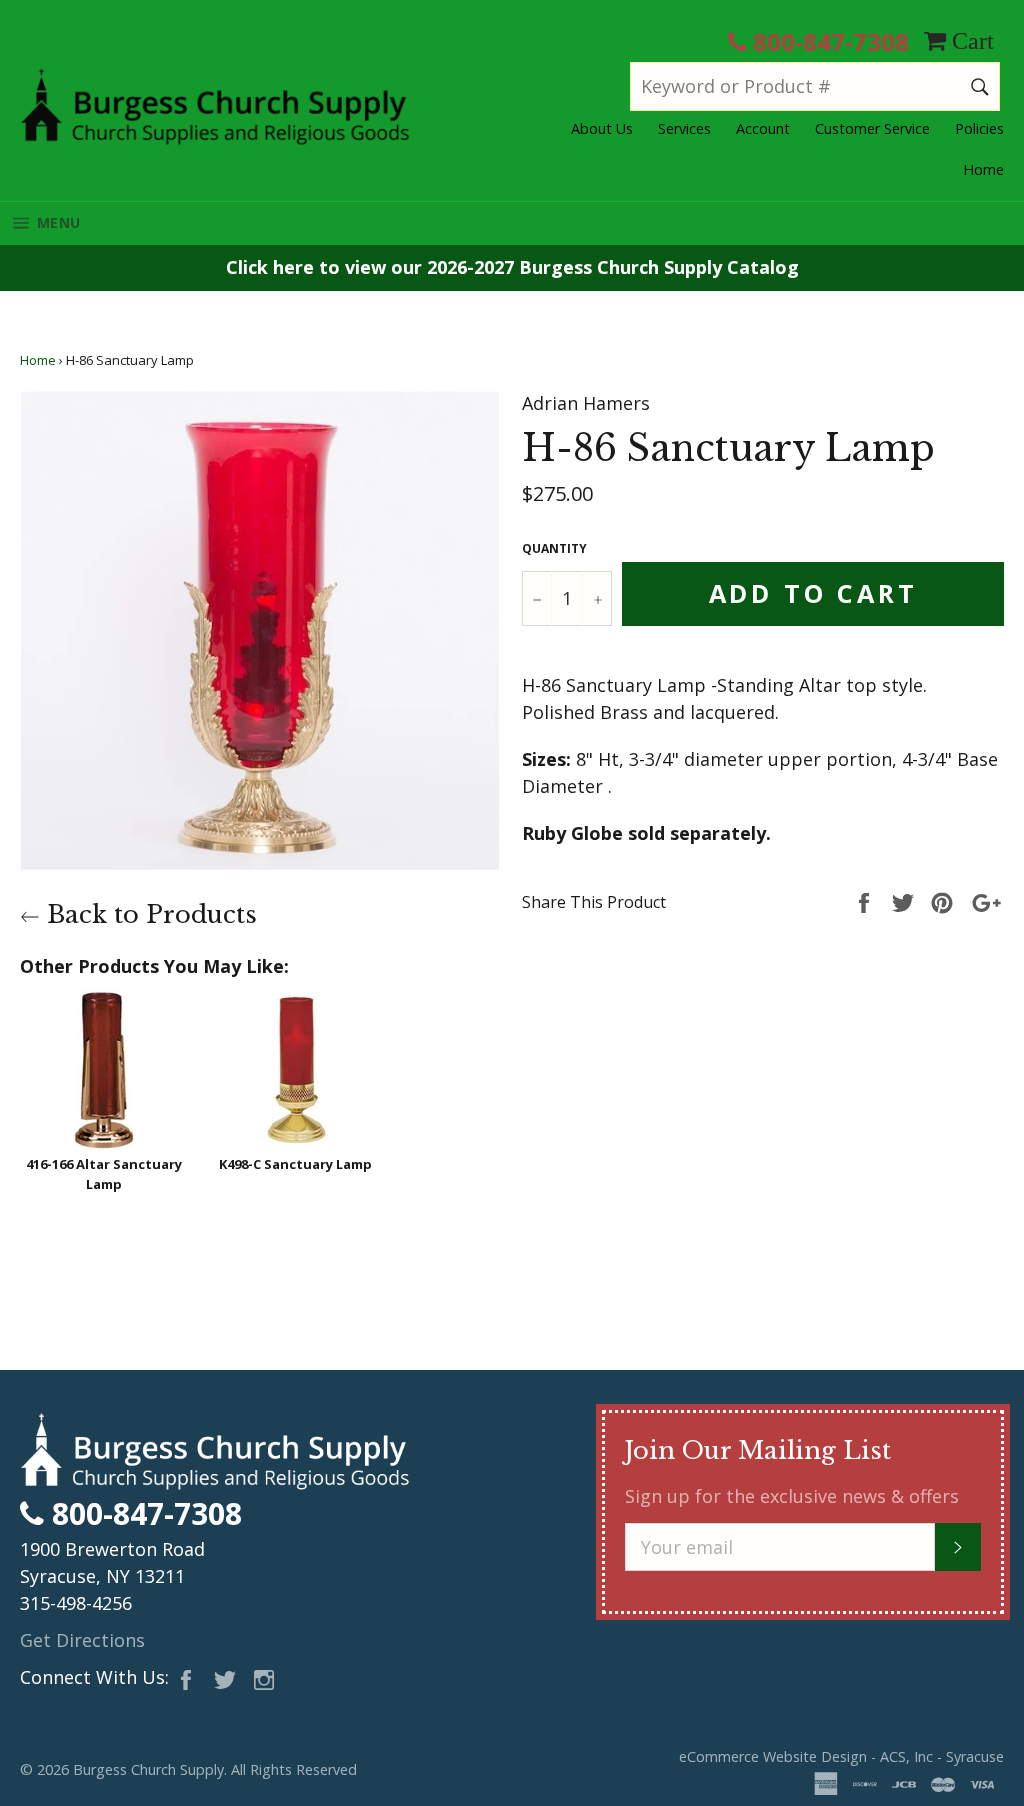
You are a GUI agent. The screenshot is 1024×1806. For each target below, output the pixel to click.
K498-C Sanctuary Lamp (295, 1164)
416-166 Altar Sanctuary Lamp (104, 1174)
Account (763, 128)
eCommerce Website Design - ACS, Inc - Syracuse (841, 1756)
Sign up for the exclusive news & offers (792, 1496)
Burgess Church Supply (148, 1769)
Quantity (554, 548)
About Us (602, 128)
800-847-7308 (828, 41)
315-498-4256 (76, 1603)
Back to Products (148, 914)
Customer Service (872, 128)
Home (983, 169)
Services (684, 128)
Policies (979, 128)
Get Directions (82, 1640)
